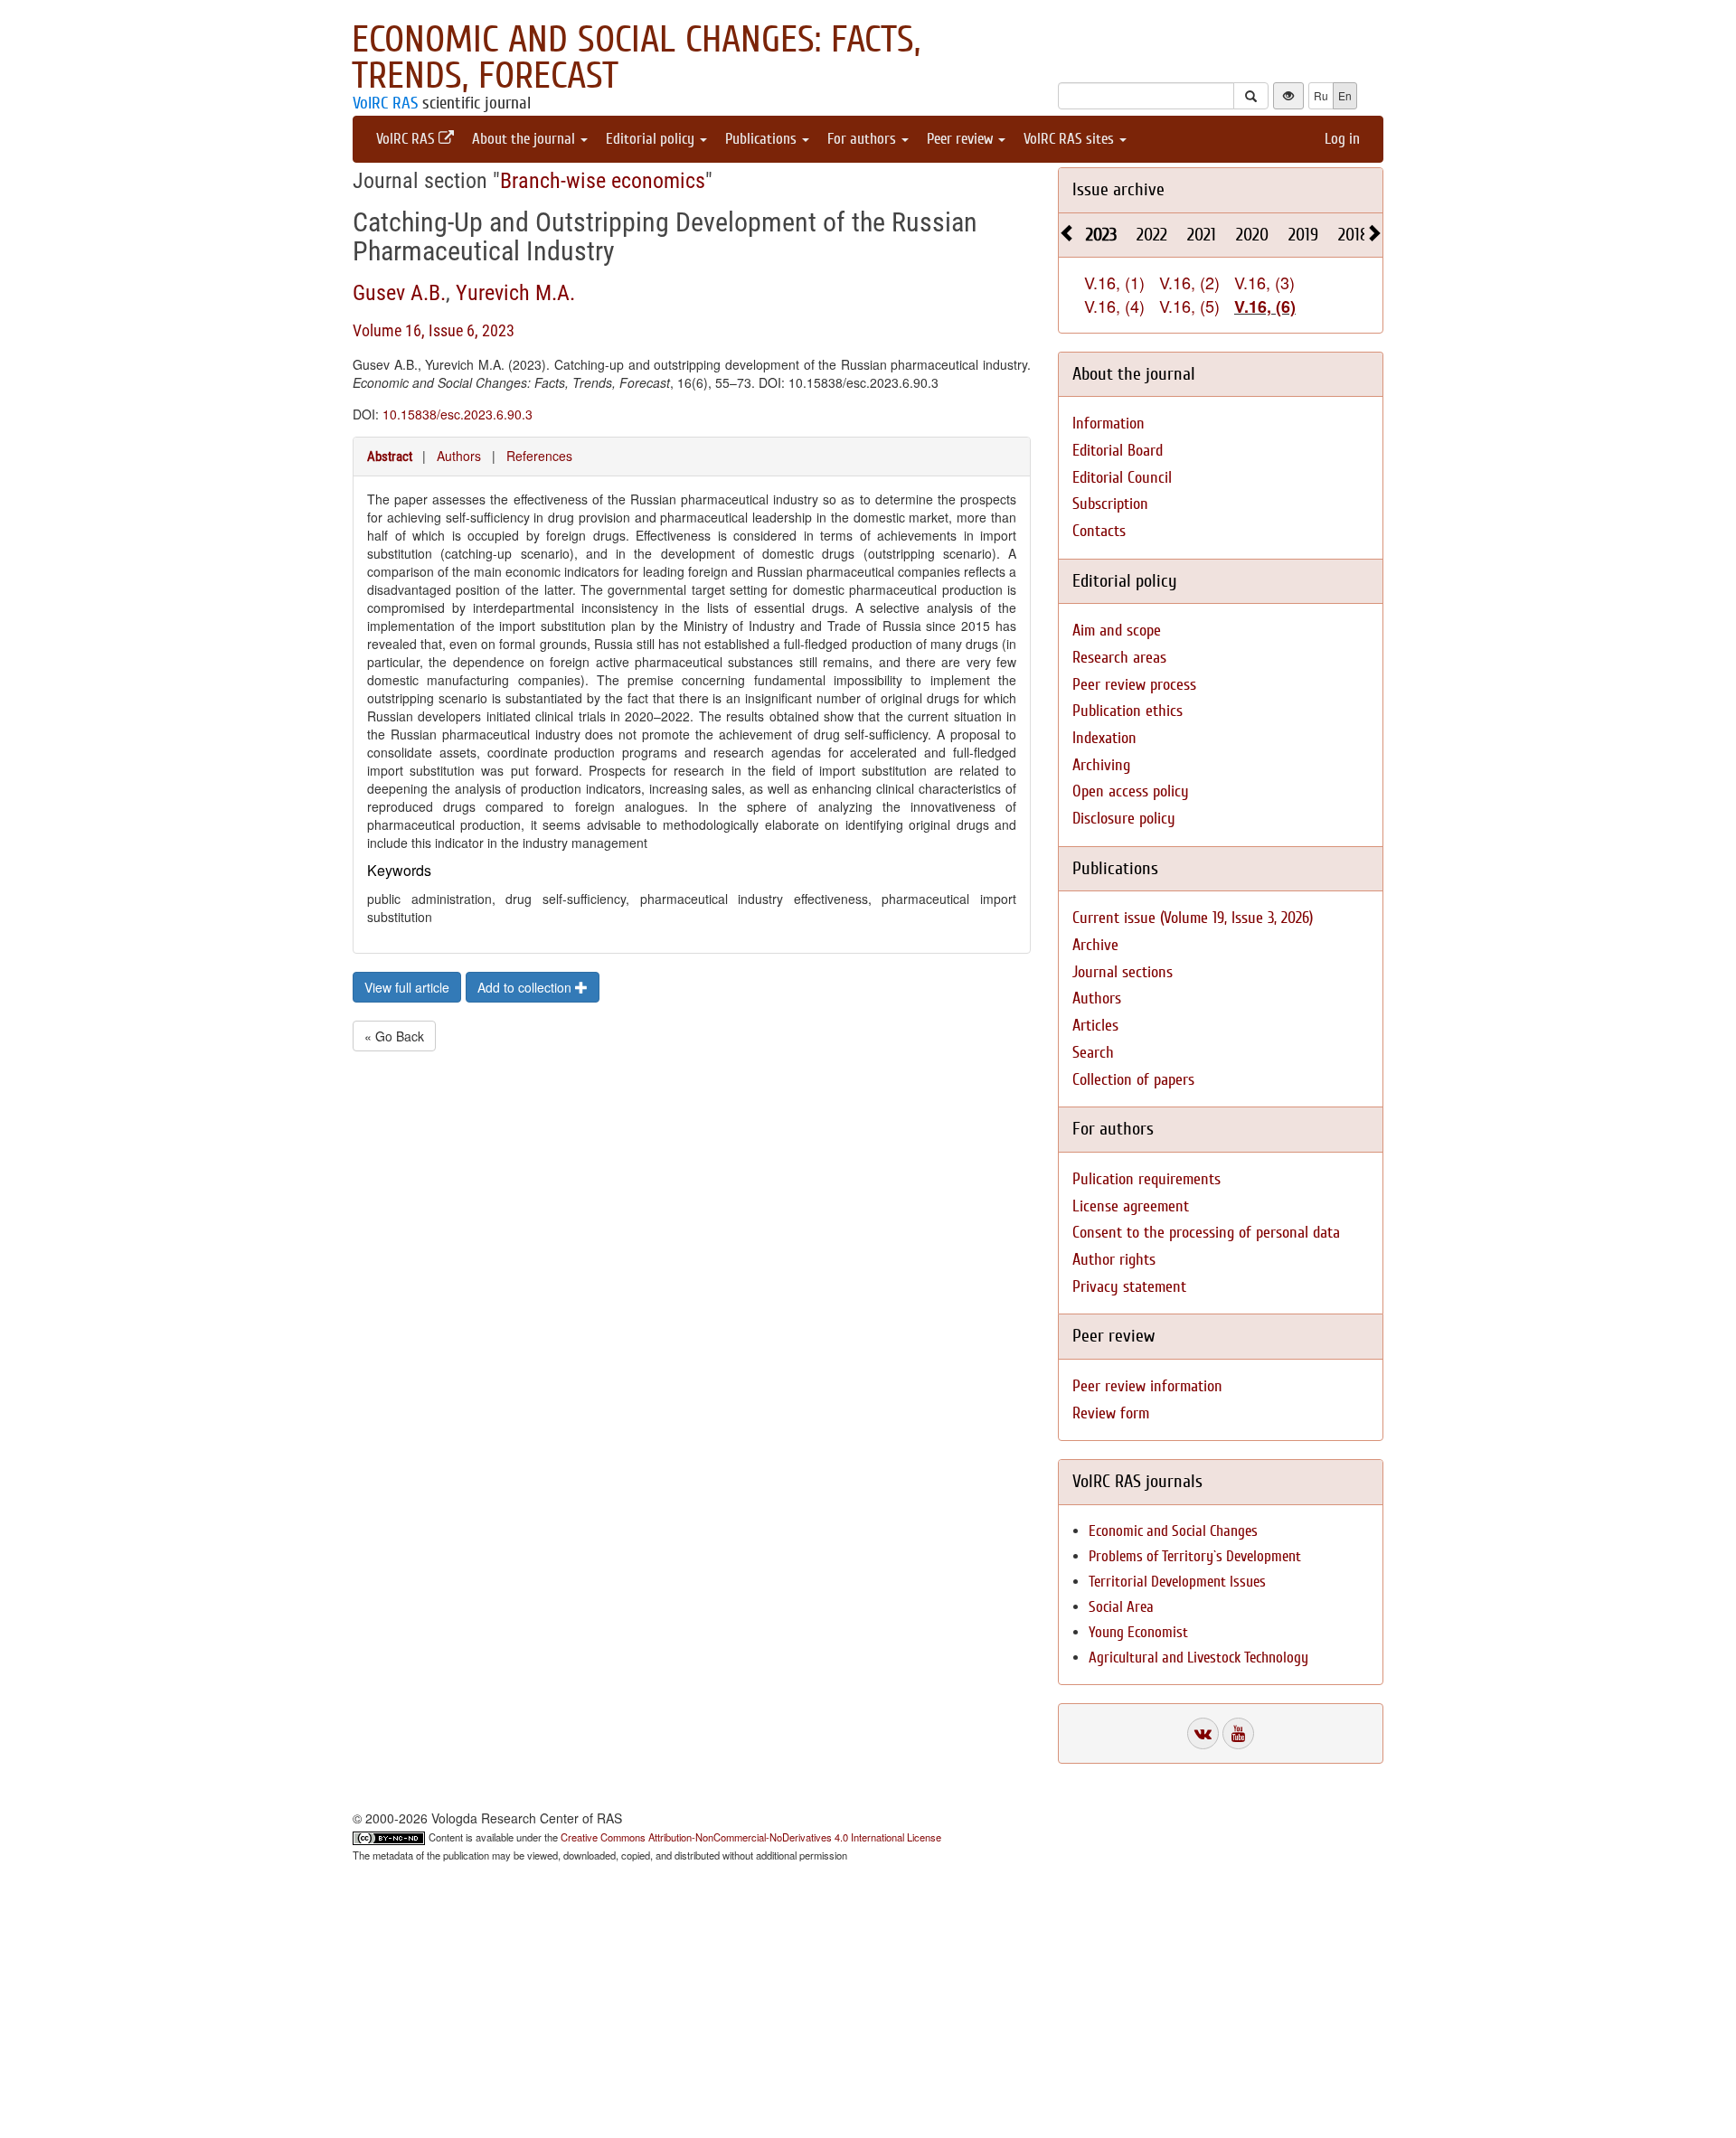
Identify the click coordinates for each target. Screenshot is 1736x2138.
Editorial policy (652, 139)
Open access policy (1131, 791)
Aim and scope (1117, 631)
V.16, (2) (1189, 282)
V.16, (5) (1189, 306)
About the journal (525, 139)
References (539, 456)
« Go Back (394, 1036)
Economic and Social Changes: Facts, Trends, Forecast (636, 58)
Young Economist (1138, 1632)
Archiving (1101, 765)
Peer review (962, 139)
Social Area (1121, 1607)
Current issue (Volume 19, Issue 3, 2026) (1193, 918)
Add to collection (526, 987)
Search (1093, 1053)
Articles (1095, 1026)
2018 (1354, 235)
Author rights (1114, 1260)
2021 (1202, 235)
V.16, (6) (1265, 306)
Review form (1111, 1413)
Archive (1095, 945)
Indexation (1104, 738)
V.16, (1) (1114, 282)
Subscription (1110, 504)
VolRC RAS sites (1071, 139)
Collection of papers (1133, 1080)
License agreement (1131, 1206)
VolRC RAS (385, 103)
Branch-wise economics (603, 181)
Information (1109, 424)
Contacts (1099, 531)
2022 (1152, 235)
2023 (1101, 235)
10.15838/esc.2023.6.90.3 (458, 414)
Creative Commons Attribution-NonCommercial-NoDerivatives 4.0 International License (751, 1837)
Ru (1321, 95)
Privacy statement (1129, 1287)
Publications (763, 139)
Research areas (1119, 658)
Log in (1342, 139)
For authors (863, 139)
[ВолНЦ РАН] (1203, 1733)
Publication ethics (1127, 711)
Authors (459, 456)
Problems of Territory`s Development (1195, 1556)
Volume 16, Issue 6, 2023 (434, 330)
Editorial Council (1122, 478)
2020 (1252, 235)
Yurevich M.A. (515, 293)
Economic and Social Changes (1173, 1531)
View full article (407, 987)
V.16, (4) (1114, 306)
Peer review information (1147, 1386)
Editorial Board (1118, 451)
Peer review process (1134, 685)
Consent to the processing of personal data (1206, 1233)
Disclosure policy (1124, 819)
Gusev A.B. (399, 293)
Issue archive (1118, 189)
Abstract (390, 457)
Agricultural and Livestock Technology (1198, 1658)
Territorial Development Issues (1177, 1582)
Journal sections (1123, 972)
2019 (1303, 235)
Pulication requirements (1146, 1179)
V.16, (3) (1264, 282)
